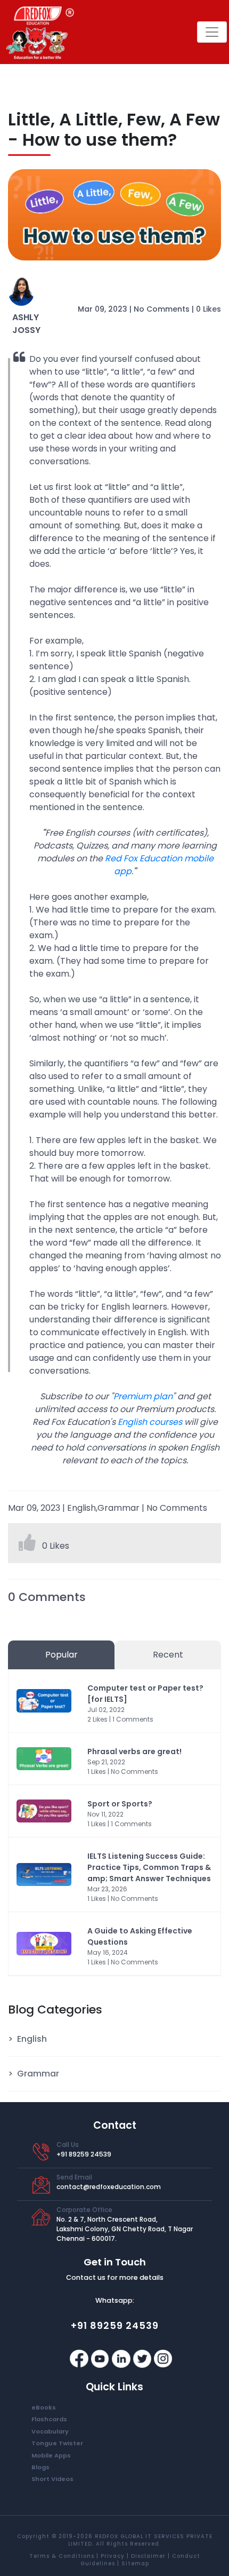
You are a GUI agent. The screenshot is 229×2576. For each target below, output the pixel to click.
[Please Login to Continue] (28, 1546)
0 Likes (208, 309)
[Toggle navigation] (212, 32)
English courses (150, 1422)
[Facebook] (80, 2358)
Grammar (38, 2074)
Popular (62, 1655)
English (32, 2039)
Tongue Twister (57, 2443)
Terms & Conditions (62, 2556)
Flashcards (49, 2419)
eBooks (44, 2407)
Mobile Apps (51, 2455)
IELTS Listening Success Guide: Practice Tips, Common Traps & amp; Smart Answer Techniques (149, 1867)
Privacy (113, 2556)
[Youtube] (101, 2358)
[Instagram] (163, 2358)
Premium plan (143, 1396)
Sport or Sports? (120, 1804)
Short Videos (52, 2479)
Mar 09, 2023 (103, 309)
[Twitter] (143, 2358)
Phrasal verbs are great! (134, 1751)
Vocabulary (50, 2431)
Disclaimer (148, 2556)
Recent (168, 1655)
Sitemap (135, 2563)
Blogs (40, 2467)
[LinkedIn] (122, 2358)
